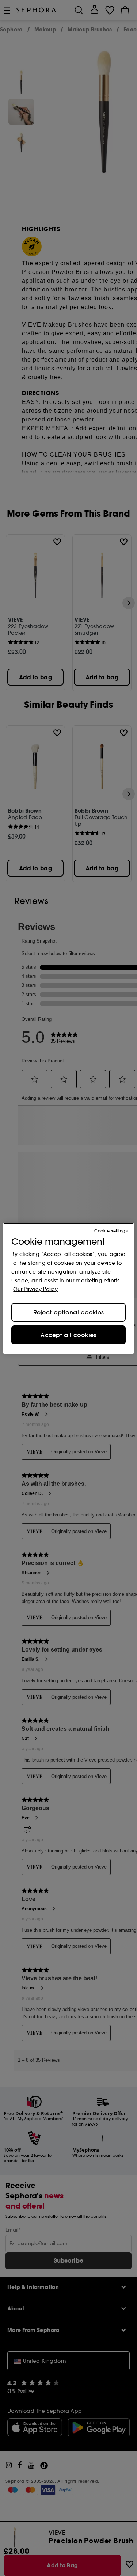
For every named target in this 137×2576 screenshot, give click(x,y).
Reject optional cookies (69, 1312)
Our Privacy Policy (35, 1289)
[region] (68, 1288)
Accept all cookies (68, 1335)
